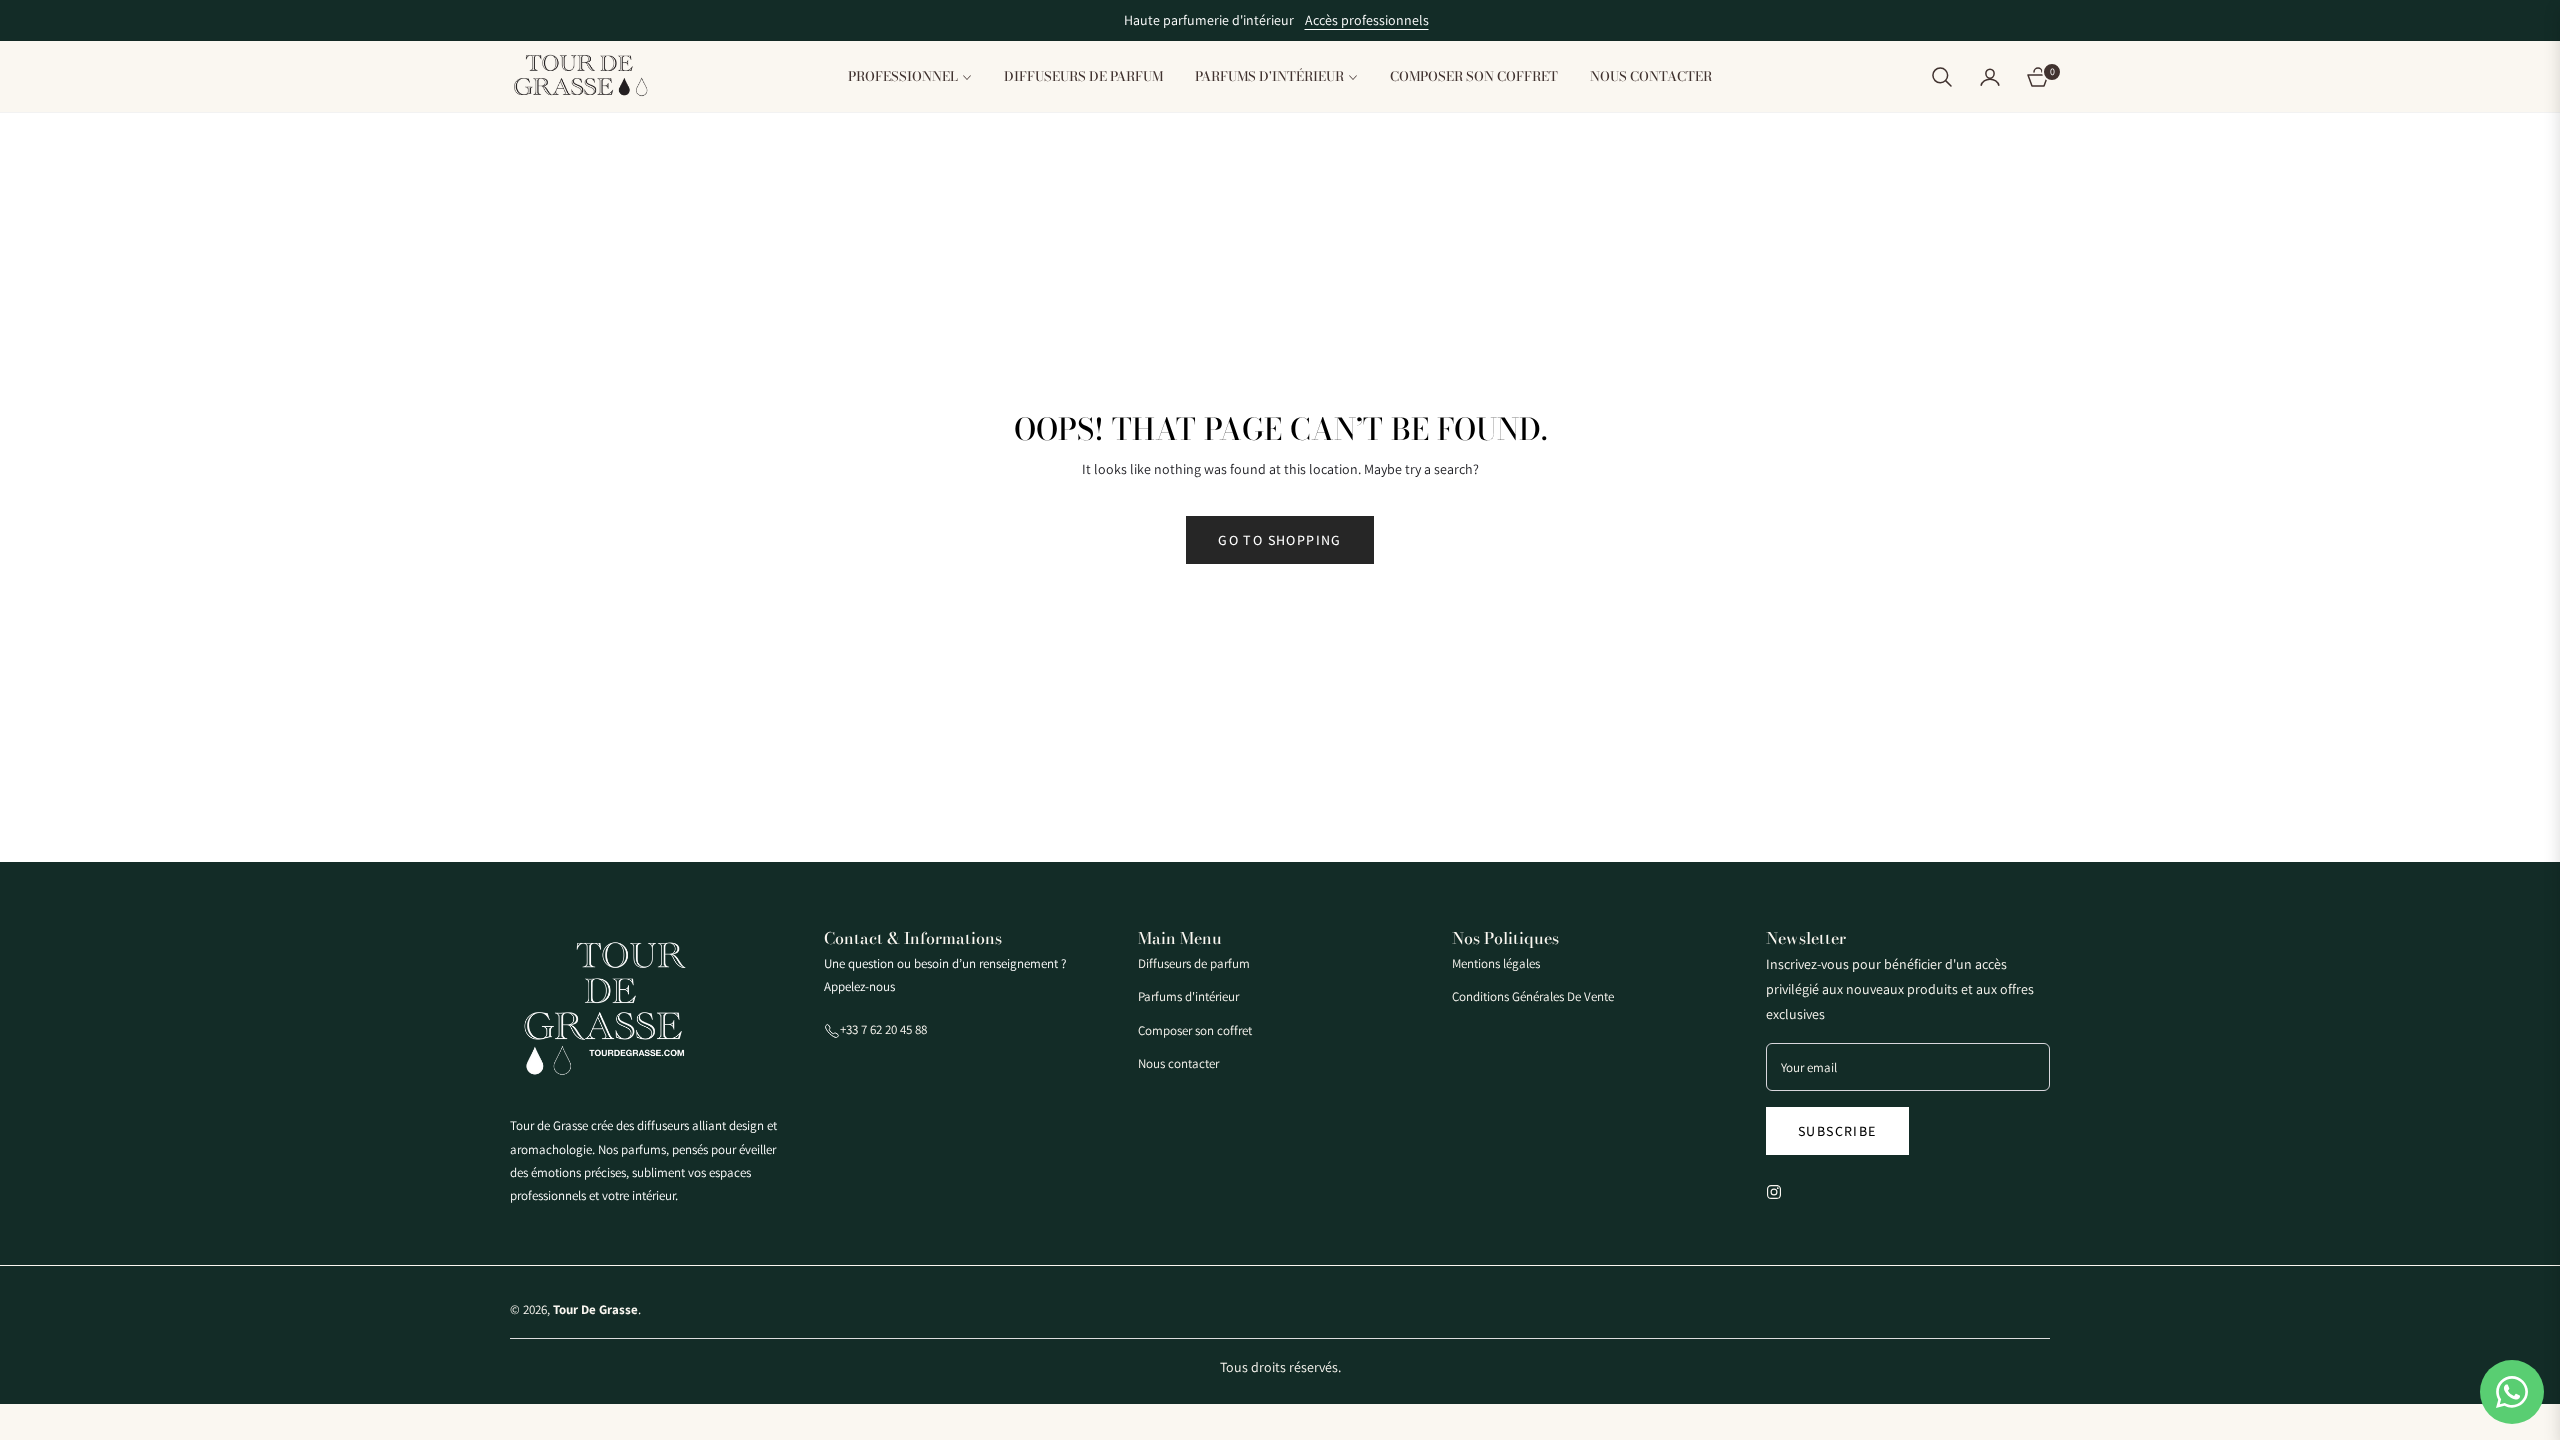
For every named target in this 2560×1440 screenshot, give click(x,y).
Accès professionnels (1367, 20)
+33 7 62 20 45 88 (883, 1029)
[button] (1942, 77)
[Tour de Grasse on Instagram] (1779, 1190)
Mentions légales (1496, 963)
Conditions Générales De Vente (1533, 996)
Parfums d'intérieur (1188, 996)
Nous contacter (1178, 1063)
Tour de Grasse (595, 1309)
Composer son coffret (1195, 1030)
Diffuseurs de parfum (1194, 963)
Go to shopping (1280, 540)
